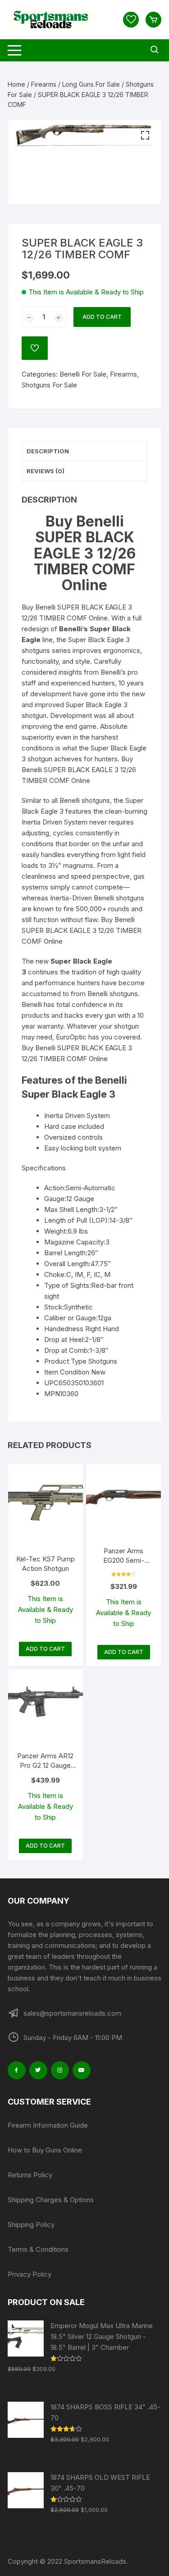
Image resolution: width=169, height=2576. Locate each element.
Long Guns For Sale (91, 84)
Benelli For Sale (83, 374)
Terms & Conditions (38, 2249)
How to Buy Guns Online (45, 2150)
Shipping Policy (31, 2224)
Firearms (44, 84)
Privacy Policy (30, 2274)
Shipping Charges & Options (51, 2200)
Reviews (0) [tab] (46, 471)
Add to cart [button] (45, 1649)
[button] (145, 135)
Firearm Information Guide (48, 2125)
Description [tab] (48, 451)
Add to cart (102, 317)
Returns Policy (30, 2175)
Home (16, 84)
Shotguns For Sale (49, 385)
